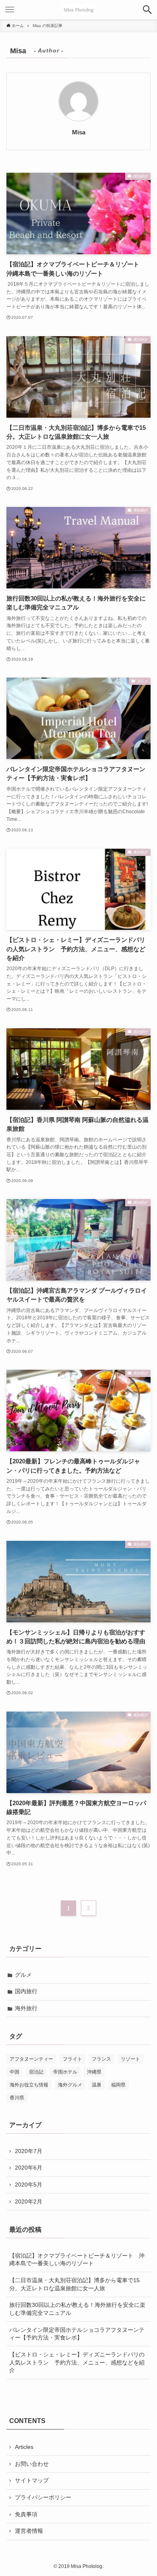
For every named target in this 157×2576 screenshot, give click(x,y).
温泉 (97, 2085)
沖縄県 (94, 2072)
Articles (24, 2447)
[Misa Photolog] (78, 10)
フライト (72, 2059)
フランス (101, 2059)
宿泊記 (36, 2072)
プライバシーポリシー (43, 2497)
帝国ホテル (65, 2072)
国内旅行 (26, 1991)
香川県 (17, 2098)
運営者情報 (29, 2531)
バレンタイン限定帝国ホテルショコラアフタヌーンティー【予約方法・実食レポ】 (77, 2334)
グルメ (23, 1975)
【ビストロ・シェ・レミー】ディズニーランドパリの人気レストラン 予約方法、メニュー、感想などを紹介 (77, 2362)
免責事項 (26, 2514)
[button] (147, 10)
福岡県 (118, 2085)
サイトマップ (32, 2480)
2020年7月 (29, 2151)
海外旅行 (26, 2008)
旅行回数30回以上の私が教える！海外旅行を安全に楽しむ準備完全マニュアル (77, 2309)
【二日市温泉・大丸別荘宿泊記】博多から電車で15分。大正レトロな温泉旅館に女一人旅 (74, 2284)
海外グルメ (70, 2085)
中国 (14, 2072)
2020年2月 (29, 2201)
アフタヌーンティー (31, 2059)
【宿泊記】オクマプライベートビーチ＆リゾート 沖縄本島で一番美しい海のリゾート (77, 2260)
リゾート (130, 2059)
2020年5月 (29, 2185)
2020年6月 (29, 2168)
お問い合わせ (32, 2464)
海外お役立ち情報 (29, 2085)
